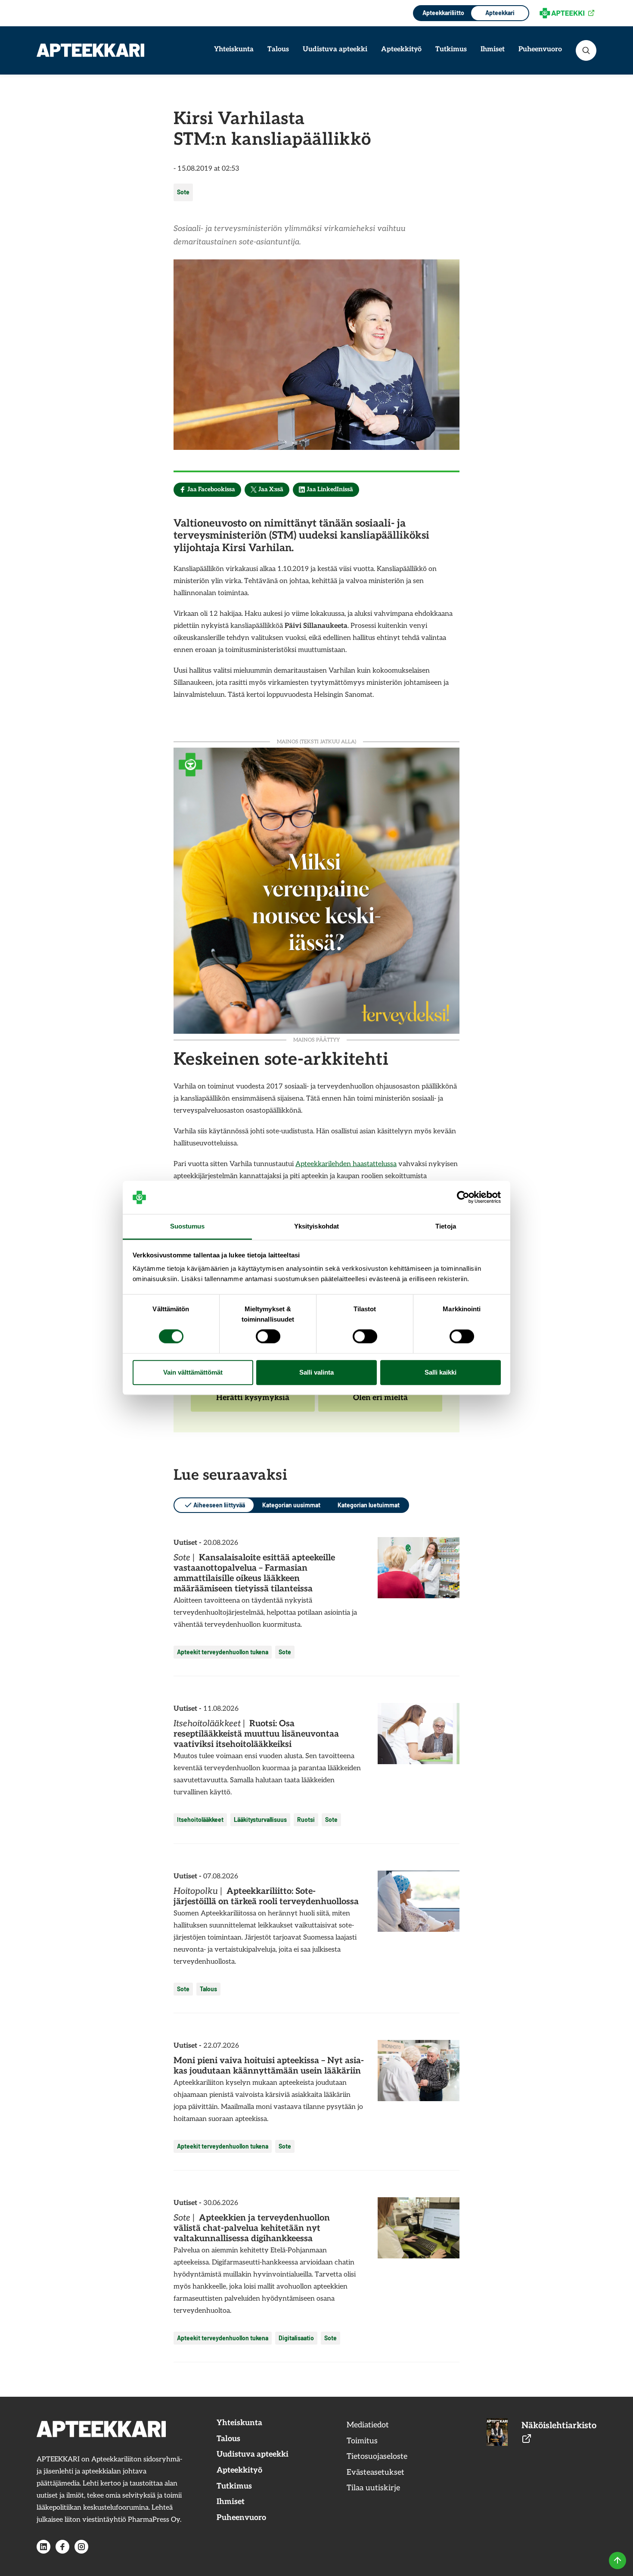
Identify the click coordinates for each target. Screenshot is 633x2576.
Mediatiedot (368, 2425)
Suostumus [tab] (188, 1226)
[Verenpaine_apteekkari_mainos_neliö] (316, 890)
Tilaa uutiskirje (373, 2488)
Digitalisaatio (296, 2338)
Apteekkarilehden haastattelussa (346, 1164)
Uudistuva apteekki (335, 49)
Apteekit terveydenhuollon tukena (223, 1652)
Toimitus (362, 2441)
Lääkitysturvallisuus (260, 1820)
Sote (183, 192)
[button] (586, 50)
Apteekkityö (401, 49)
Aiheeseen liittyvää (219, 1505)
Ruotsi (306, 1820)
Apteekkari (500, 13)
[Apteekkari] (90, 50)
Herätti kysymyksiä (253, 1402)
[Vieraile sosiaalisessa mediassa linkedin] (43, 2547)
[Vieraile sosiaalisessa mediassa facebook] (62, 2547)
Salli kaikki (441, 1372)
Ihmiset (493, 49)
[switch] (268, 1337)
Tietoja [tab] (446, 1226)
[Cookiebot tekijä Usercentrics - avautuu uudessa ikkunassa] (463, 1198)
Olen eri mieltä (380, 1402)
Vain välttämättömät (193, 1372)
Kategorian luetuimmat (369, 1505)
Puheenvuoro (540, 49)
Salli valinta (316, 1372)
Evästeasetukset (375, 2472)
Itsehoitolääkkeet (200, 1820)
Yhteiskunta (234, 49)
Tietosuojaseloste (377, 2456)
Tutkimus (451, 49)
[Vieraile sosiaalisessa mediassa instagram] (81, 2547)
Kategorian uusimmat (291, 1505)
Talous (278, 49)
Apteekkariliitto (442, 13)
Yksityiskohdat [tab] (316, 1226)
